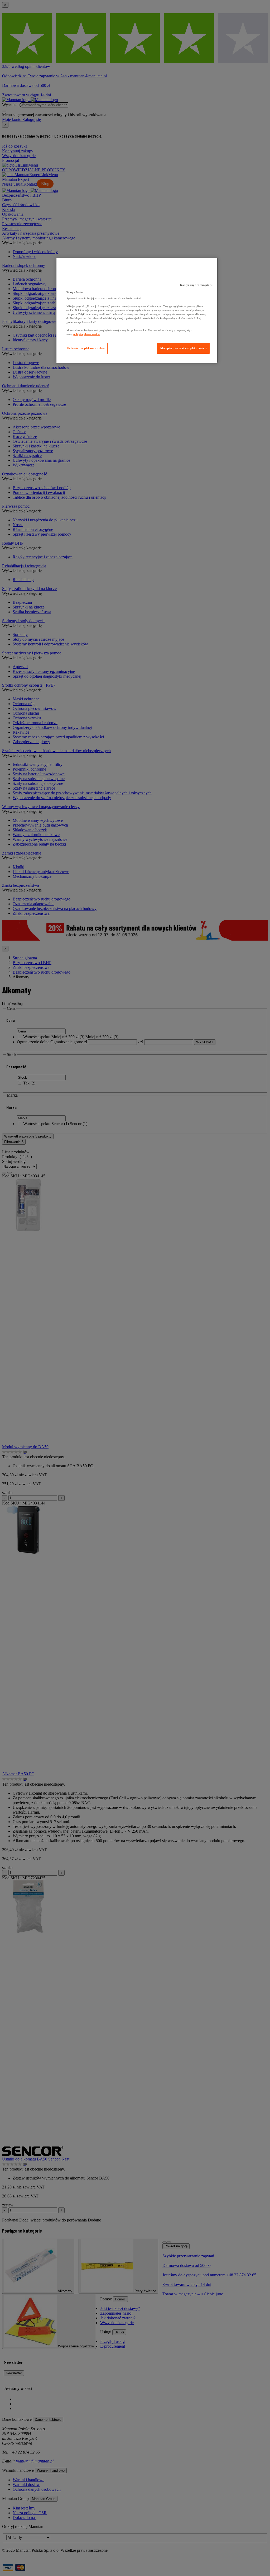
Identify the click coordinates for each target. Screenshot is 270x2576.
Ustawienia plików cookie (86, 348)
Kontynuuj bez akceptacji (196, 285)
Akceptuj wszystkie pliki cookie (184, 348)
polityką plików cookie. (87, 334)
